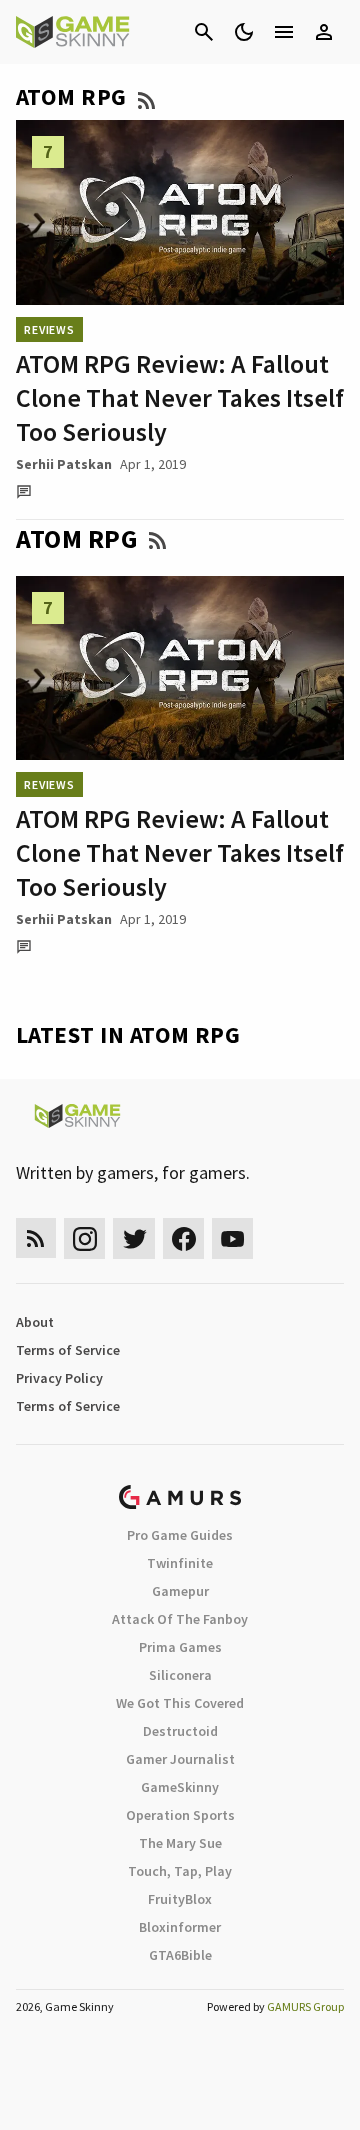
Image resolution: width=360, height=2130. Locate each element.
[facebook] (183, 1238)
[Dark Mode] (244, 32)
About (35, 1322)
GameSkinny (180, 1787)
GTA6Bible (180, 1955)
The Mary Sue (180, 1843)
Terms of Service (68, 1350)
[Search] (204, 32)
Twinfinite (180, 1563)
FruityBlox (180, 1899)
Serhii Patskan (64, 464)
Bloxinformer (180, 1927)
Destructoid (180, 1731)
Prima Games (180, 1647)
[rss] (36, 1238)
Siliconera (180, 1675)
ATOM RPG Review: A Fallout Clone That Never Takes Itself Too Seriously (180, 397)
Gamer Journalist (180, 1759)
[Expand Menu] (284, 32)
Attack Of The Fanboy (180, 1619)
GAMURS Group (305, 2006)
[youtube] (233, 1238)
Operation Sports (180, 1815)
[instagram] (84, 1238)
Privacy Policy (59, 1378)
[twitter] (134, 1238)
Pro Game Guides (180, 1535)
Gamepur (180, 1591)
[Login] (324, 32)
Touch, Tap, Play (180, 1871)
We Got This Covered (180, 1703)
